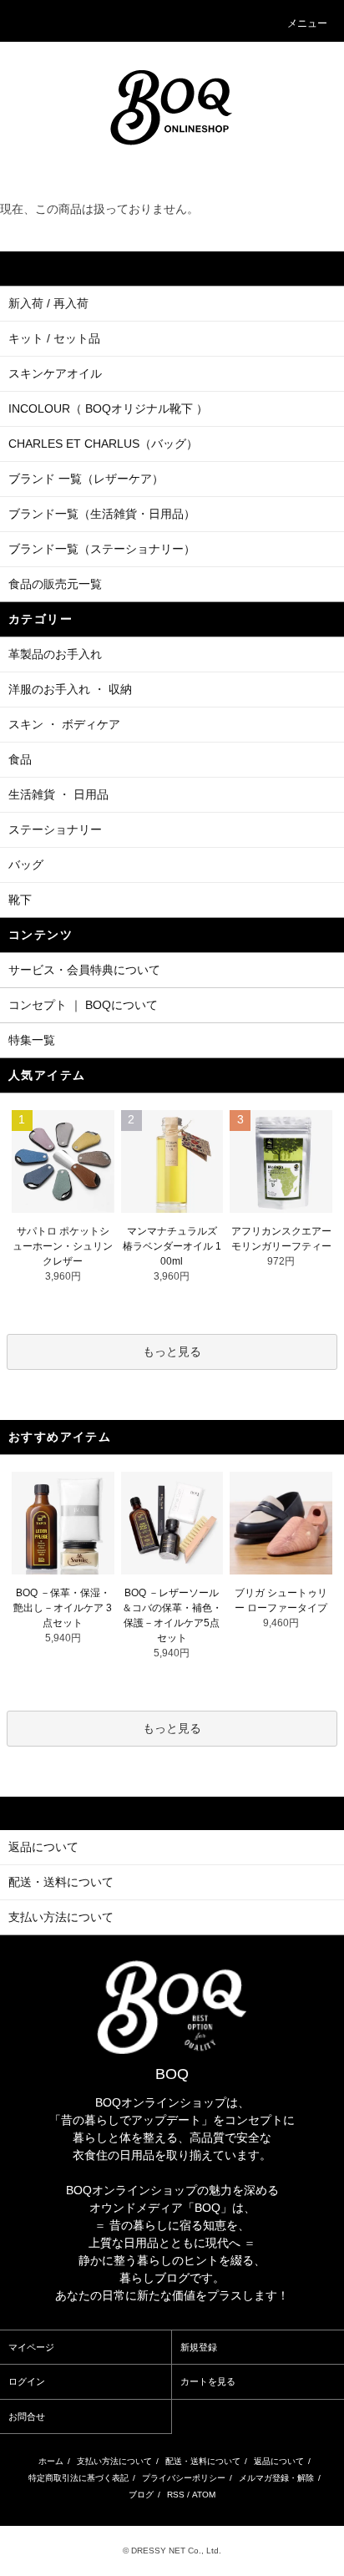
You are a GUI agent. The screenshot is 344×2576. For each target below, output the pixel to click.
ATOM (204, 2495)
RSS (176, 2495)
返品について (279, 2461)
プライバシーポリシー (184, 2478)
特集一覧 (32, 1040)
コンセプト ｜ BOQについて (83, 1005)
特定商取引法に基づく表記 (78, 2478)
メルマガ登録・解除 (276, 2478)
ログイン (27, 2381)
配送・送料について (203, 2461)
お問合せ (27, 2416)
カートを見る (208, 2381)
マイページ (31, 2347)
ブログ (141, 2495)
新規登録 (199, 2347)
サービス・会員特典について (84, 970)
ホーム (51, 2461)
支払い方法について (114, 2461)
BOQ (172, 2074)
